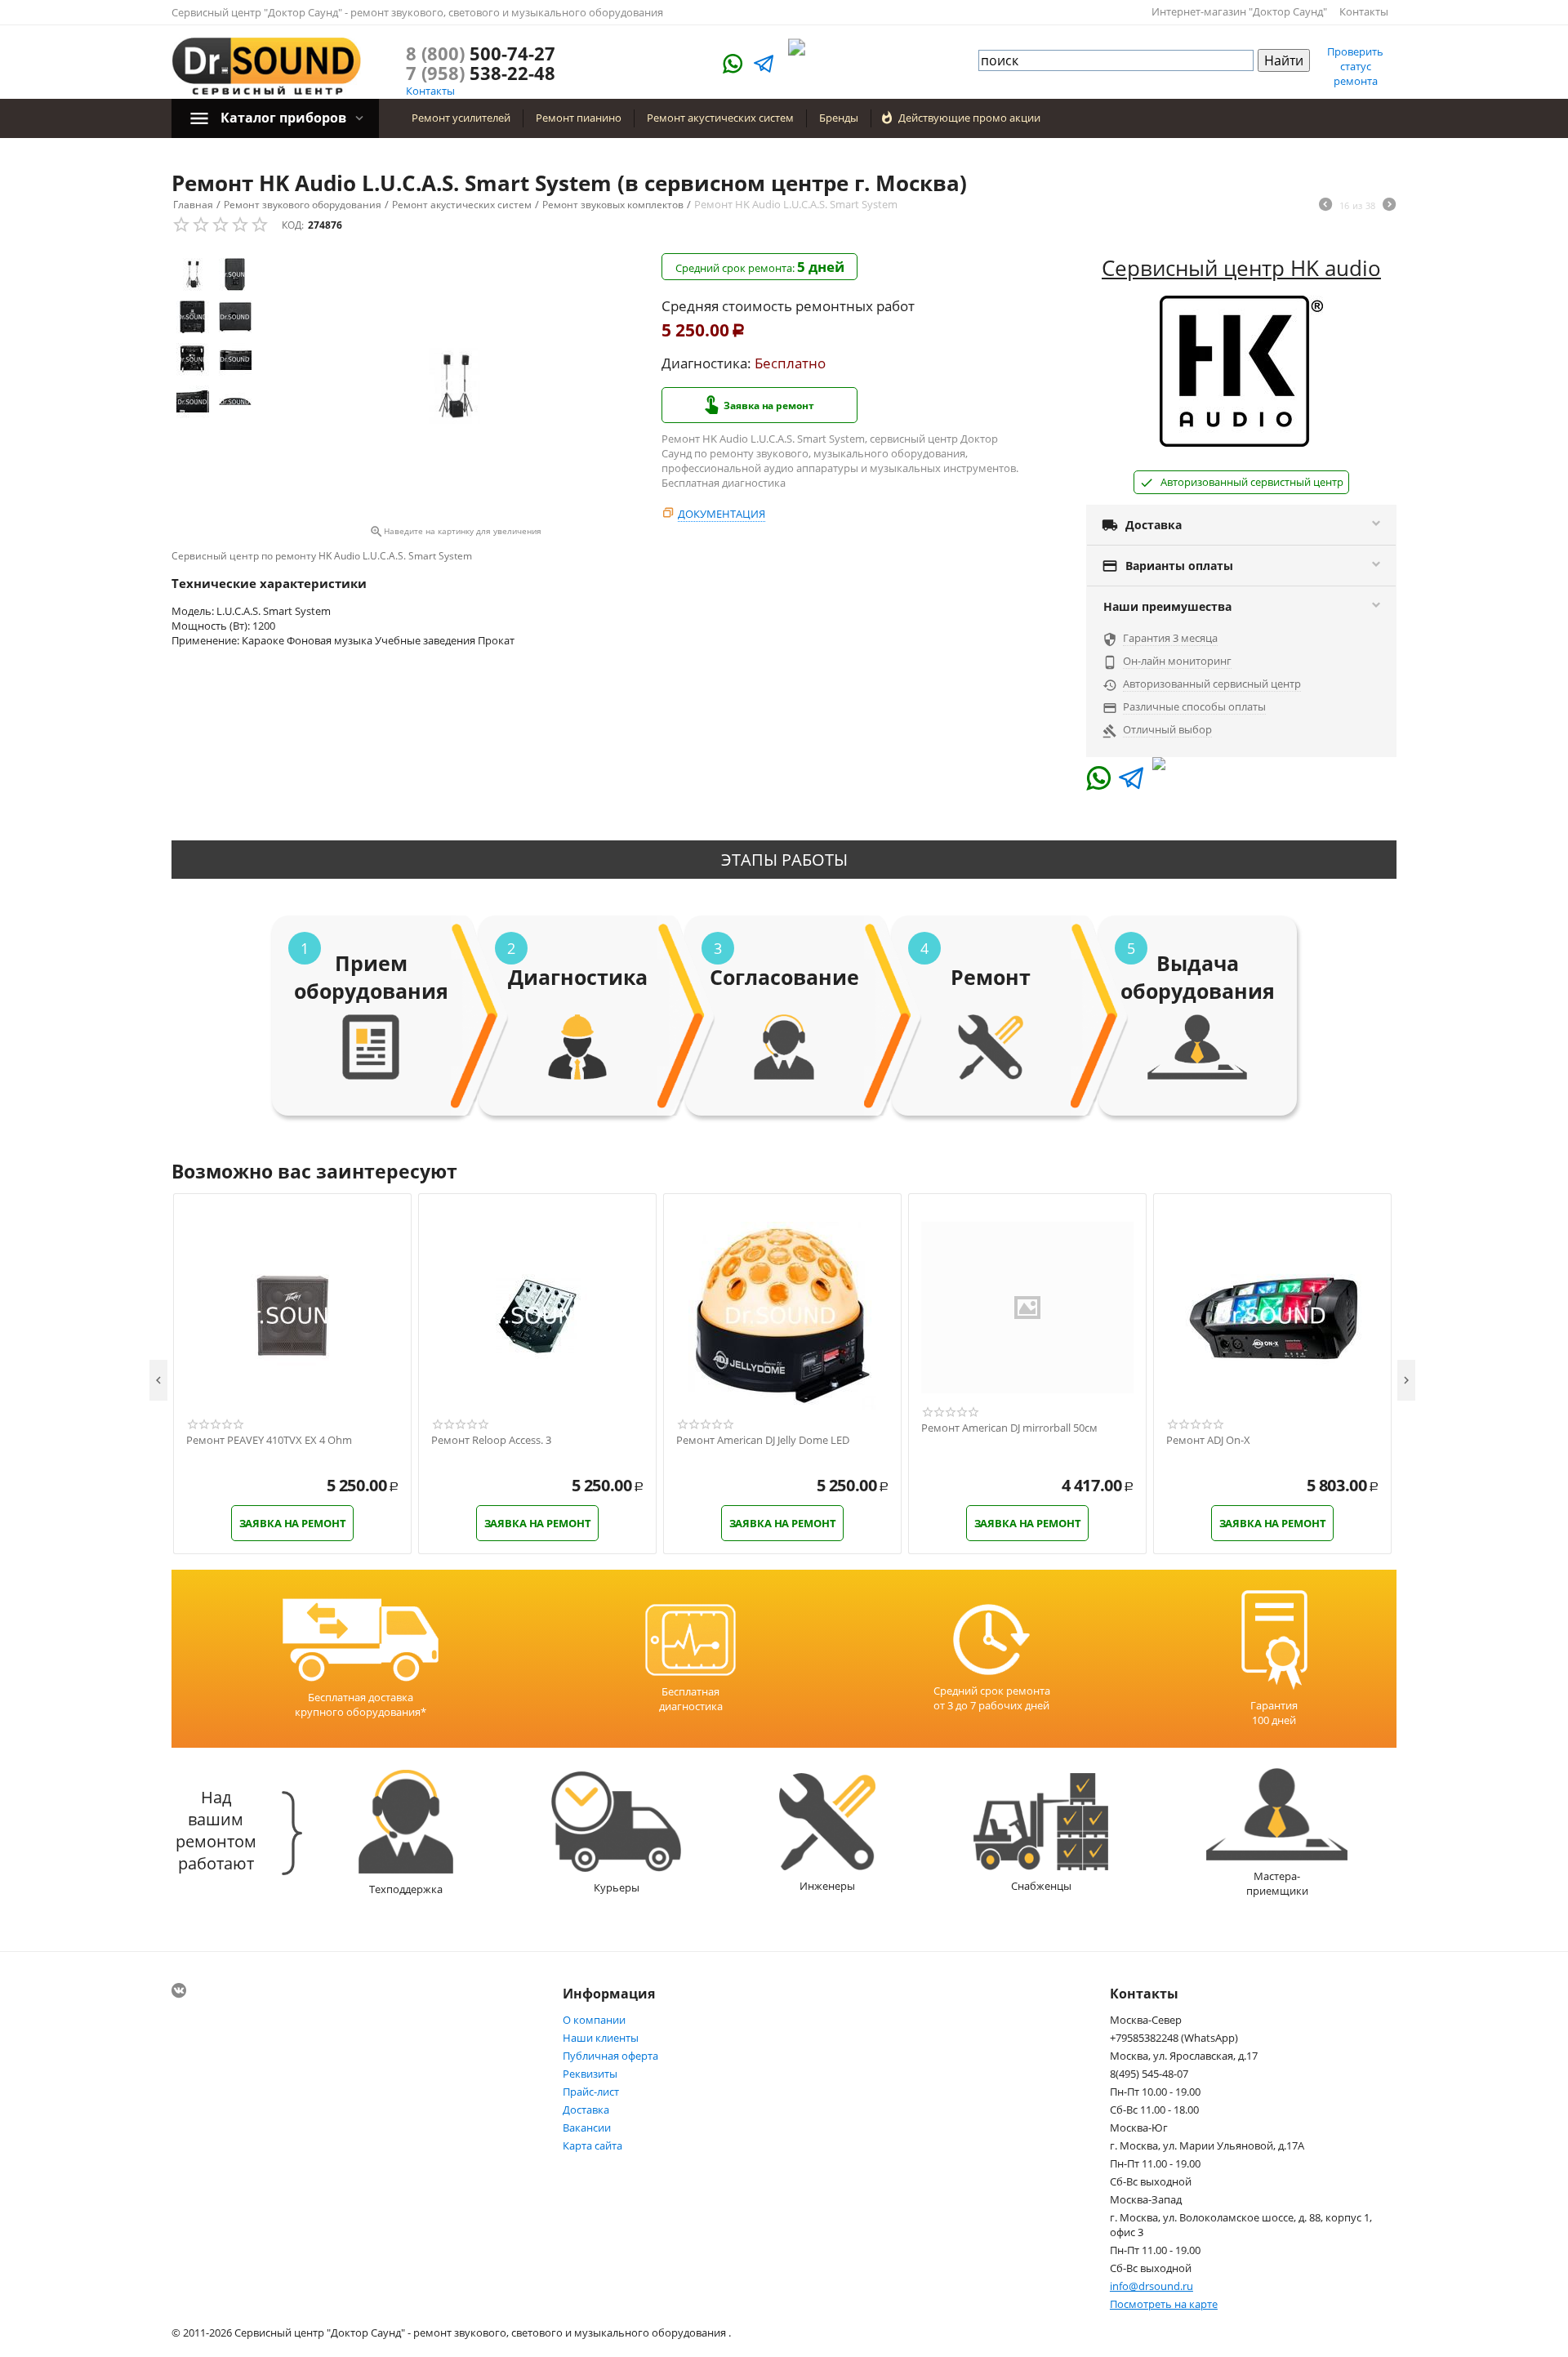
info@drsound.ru (1151, 2286)
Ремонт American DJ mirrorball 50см (1009, 1428)
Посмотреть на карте (1164, 2304)
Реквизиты (590, 2074)
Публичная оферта (610, 2056)
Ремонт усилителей (461, 118)
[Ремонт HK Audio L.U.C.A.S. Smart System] (455, 386)
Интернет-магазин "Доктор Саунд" (1239, 11)
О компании (594, 2020)
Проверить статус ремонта (1355, 66)
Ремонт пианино (579, 118)
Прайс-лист (591, 2092)
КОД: (293, 225)
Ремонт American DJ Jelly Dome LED (763, 1441)
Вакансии (587, 2128)
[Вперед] (1389, 206)
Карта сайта (592, 2145)
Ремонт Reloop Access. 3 (491, 1441)
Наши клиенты (601, 2038)
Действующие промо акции (969, 118)
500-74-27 (481, 53)
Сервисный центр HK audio (1241, 268)
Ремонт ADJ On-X (1208, 1441)
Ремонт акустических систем (720, 118)
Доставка (586, 2110)
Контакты (1364, 11)
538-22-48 (481, 73)
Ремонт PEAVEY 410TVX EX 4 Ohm (269, 1441)
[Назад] (1325, 206)
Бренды (839, 118)
